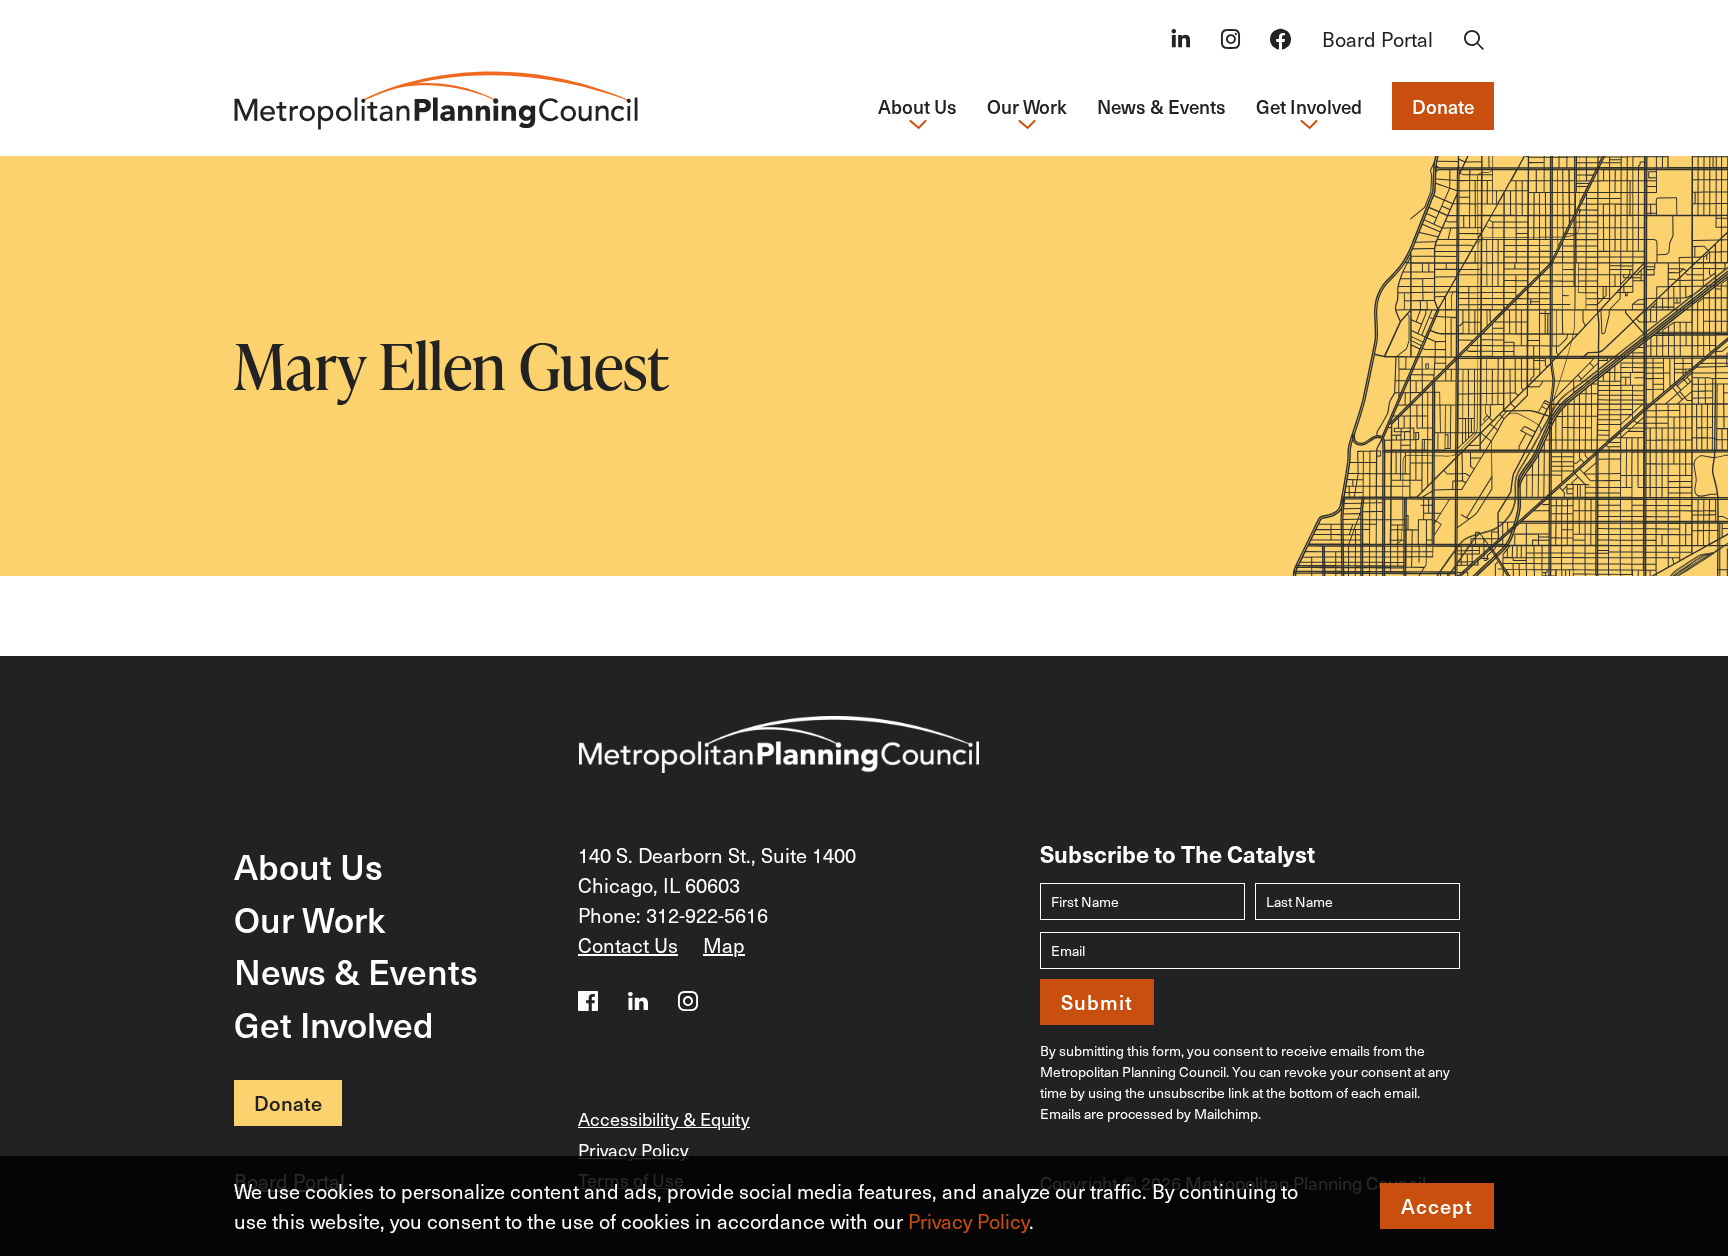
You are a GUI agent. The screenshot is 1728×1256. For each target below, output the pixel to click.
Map (724, 945)
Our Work (309, 918)
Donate (1443, 106)
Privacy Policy (968, 1221)
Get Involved (334, 1023)
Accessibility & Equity (664, 1118)
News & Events (1161, 106)
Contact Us (628, 945)
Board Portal (1377, 39)
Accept (1437, 1206)
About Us (308, 865)
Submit (1097, 1002)
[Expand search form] (1474, 41)
